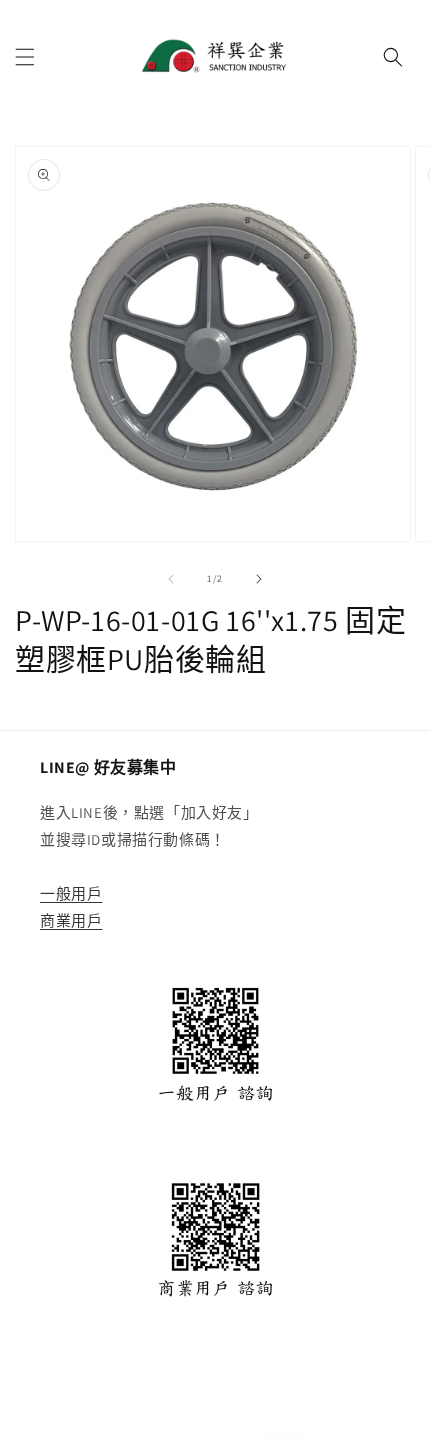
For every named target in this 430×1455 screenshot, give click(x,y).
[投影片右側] (259, 579)
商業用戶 (71, 920)
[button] (25, 57)
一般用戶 (71, 893)
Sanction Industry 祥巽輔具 (235, 1439)
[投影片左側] (171, 579)
